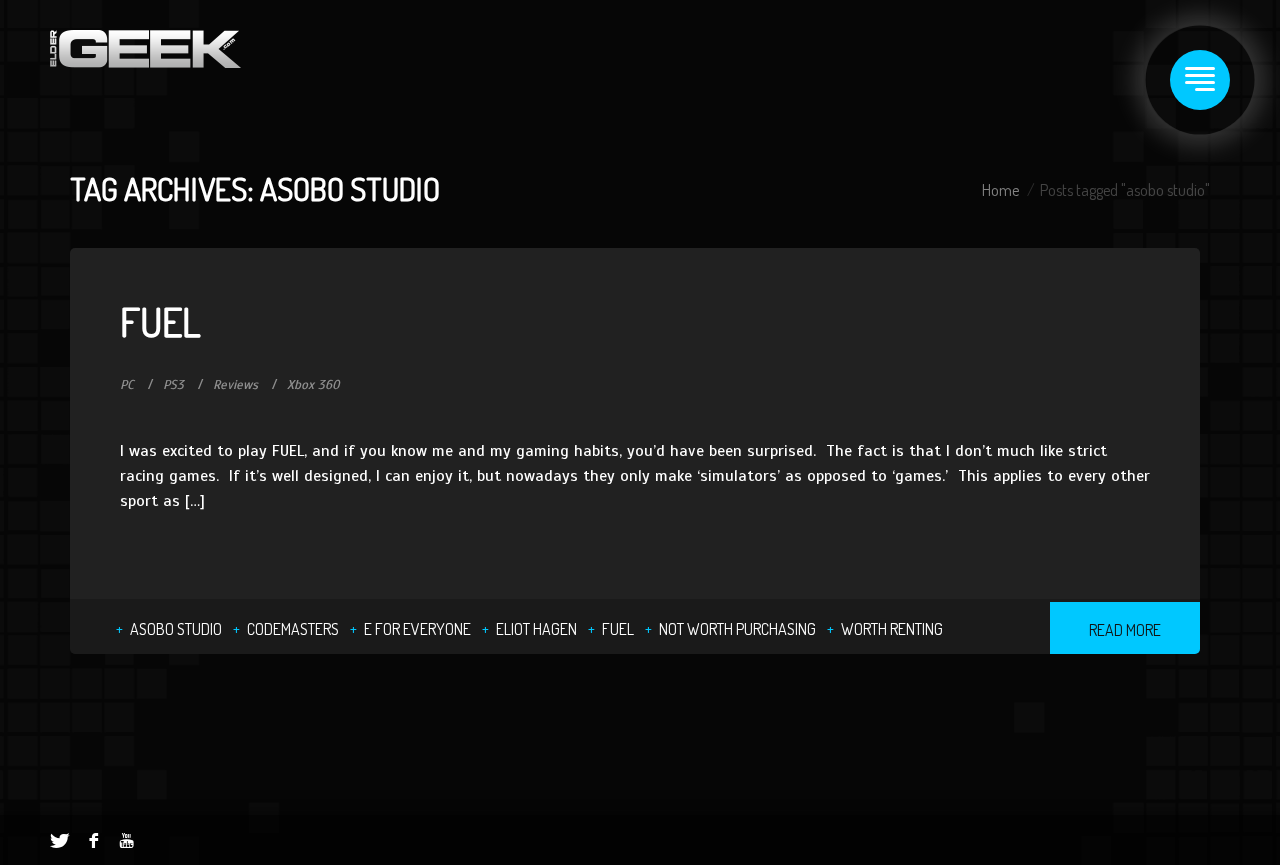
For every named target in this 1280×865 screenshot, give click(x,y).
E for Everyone (417, 629)
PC (127, 385)
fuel (618, 629)
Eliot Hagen (536, 629)
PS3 (173, 385)
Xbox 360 (313, 385)
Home (1000, 190)
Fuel (160, 321)
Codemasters (293, 629)
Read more (1125, 630)
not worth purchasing (737, 629)
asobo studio (176, 629)
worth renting (892, 629)
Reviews (235, 385)
